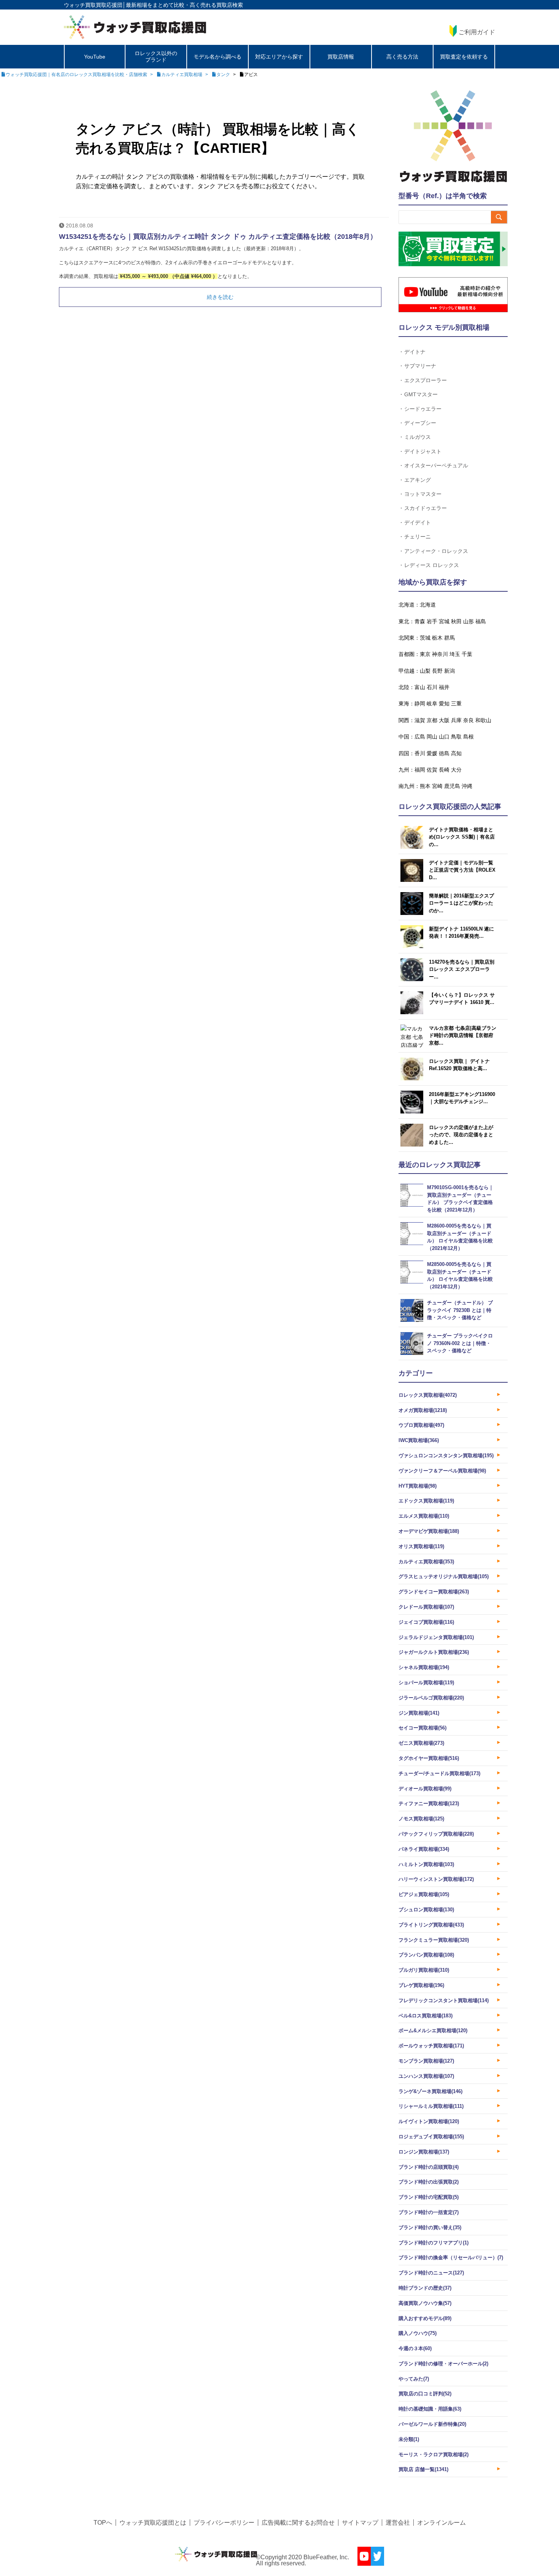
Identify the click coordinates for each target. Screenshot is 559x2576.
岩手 (432, 621)
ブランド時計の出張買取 (429, 2182)
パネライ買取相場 (424, 1849)
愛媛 (432, 753)
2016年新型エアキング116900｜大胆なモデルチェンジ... (462, 1098)
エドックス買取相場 (426, 1501)
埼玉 (455, 654)
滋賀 (420, 720)
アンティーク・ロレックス (436, 551)
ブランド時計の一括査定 (429, 2212)
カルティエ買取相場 (426, 1562)
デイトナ (415, 352)
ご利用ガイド (477, 32)
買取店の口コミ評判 (425, 2394)
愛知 (444, 704)
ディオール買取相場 (425, 1789)
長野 (437, 671)
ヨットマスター (423, 494)
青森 (420, 621)
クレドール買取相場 (426, 1607)
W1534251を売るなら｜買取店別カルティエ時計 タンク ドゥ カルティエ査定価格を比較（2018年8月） (218, 237)
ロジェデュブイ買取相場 (431, 2137)
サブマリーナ (420, 366)
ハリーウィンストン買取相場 (436, 1879)
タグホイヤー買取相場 (429, 1758)
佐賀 (432, 770)
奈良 (468, 720)
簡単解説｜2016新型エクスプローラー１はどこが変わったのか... (461, 903)
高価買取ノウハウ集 (425, 2303)
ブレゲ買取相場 (421, 1985)
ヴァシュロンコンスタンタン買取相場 (446, 1456)
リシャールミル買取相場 (431, 2106)
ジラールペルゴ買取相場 (431, 1698)
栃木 (437, 638)
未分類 (409, 2439)
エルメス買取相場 (424, 1516)
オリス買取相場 (421, 1546)
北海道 (428, 605)
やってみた (414, 2379)
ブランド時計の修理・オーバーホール (443, 2364)
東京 (425, 654)
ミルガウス (418, 437)
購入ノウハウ (418, 2333)
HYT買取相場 (418, 1486)
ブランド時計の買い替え (430, 2227)
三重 (456, 704)
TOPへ (103, 2523)
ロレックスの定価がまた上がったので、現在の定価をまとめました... (461, 1135)
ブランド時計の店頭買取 (429, 2167)
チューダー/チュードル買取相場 (439, 1773)
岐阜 (432, 704)
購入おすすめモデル (425, 2318)
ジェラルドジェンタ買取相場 (436, 1637)
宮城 (444, 621)
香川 (420, 753)
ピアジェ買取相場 (424, 1894)
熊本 (425, 786)
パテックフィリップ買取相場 (436, 1834)
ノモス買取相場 (421, 1819)
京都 (432, 720)
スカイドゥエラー (426, 508)
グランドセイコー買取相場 (434, 1592)
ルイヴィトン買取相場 (429, 2121)
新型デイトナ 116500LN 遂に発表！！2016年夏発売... (461, 933)
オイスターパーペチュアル (436, 465)
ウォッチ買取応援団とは (153, 2523)
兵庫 (456, 720)
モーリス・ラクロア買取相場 (434, 2455)
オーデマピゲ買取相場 (429, 1531)
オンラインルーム (441, 2523)
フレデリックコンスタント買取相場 (444, 2000)
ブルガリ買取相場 (424, 1970)
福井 (444, 687)
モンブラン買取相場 (426, 2061)
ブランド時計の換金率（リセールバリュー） (451, 2258)
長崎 (444, 770)
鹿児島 (452, 786)
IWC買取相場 (419, 1440)
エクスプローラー (426, 380)
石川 (432, 687)
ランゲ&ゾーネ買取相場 (430, 2091)
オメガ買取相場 (423, 1410)
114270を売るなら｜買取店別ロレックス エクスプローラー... (462, 969)
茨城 (425, 638)
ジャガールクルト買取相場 (434, 1652)
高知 (456, 753)
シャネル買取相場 (424, 1667)
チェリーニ (418, 536)
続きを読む (220, 297)
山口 (444, 737)
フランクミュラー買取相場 (434, 1940)
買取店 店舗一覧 (423, 2469)
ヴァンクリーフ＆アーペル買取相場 (442, 1471)
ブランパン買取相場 (426, 1955)
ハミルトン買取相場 (426, 1864)
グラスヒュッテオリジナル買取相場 (444, 1576)
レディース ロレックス (432, 565)
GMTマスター (421, 394)
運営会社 (398, 2523)
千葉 (467, 654)
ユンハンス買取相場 (426, 2076)
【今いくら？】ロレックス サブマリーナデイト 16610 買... (462, 999)
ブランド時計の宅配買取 (429, 2197)
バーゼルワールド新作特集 (432, 2424)
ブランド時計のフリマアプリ (434, 2243)
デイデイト (418, 522)
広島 (420, 737)
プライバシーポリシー (224, 2523)
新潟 (449, 671)
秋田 (456, 621)
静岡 (420, 704)
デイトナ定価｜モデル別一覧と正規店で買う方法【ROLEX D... (462, 870)
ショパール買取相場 (426, 1683)
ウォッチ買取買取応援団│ (95, 5)
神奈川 (440, 654)
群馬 (449, 638)
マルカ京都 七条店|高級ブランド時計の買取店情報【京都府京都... (463, 1035)
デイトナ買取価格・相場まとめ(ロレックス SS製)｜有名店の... (462, 837)
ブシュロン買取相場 (426, 1910)
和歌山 (483, 720)
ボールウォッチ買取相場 (431, 2046)
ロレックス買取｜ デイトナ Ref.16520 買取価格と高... (459, 1065)
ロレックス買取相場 (428, 1395)
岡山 (432, 737)
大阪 (444, 720)
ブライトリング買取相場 (431, 1925)
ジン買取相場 (419, 1713)
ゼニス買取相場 (421, 1743)
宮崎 (437, 786)
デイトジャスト (423, 451)
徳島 (444, 753)
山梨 (425, 671)
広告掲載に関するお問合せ (298, 2523)
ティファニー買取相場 (429, 1803)
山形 (468, 621)
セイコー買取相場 (422, 1728)
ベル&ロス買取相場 (426, 2016)
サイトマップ (360, 2523)
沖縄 (467, 786)
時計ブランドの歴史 (425, 2288)
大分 (456, 770)
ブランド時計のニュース (431, 2273)
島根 (468, 737)
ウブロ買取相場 (421, 1425)
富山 (420, 687)
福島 (481, 621)
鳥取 (456, 737)
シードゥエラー (423, 409)
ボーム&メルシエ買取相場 (433, 2030)
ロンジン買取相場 (424, 2152)
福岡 (420, 770)
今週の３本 (415, 2348)
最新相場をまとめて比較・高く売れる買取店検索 (184, 5)
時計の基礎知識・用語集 (430, 2409)
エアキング (418, 480)
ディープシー (420, 423)
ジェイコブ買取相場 (426, 1622)
